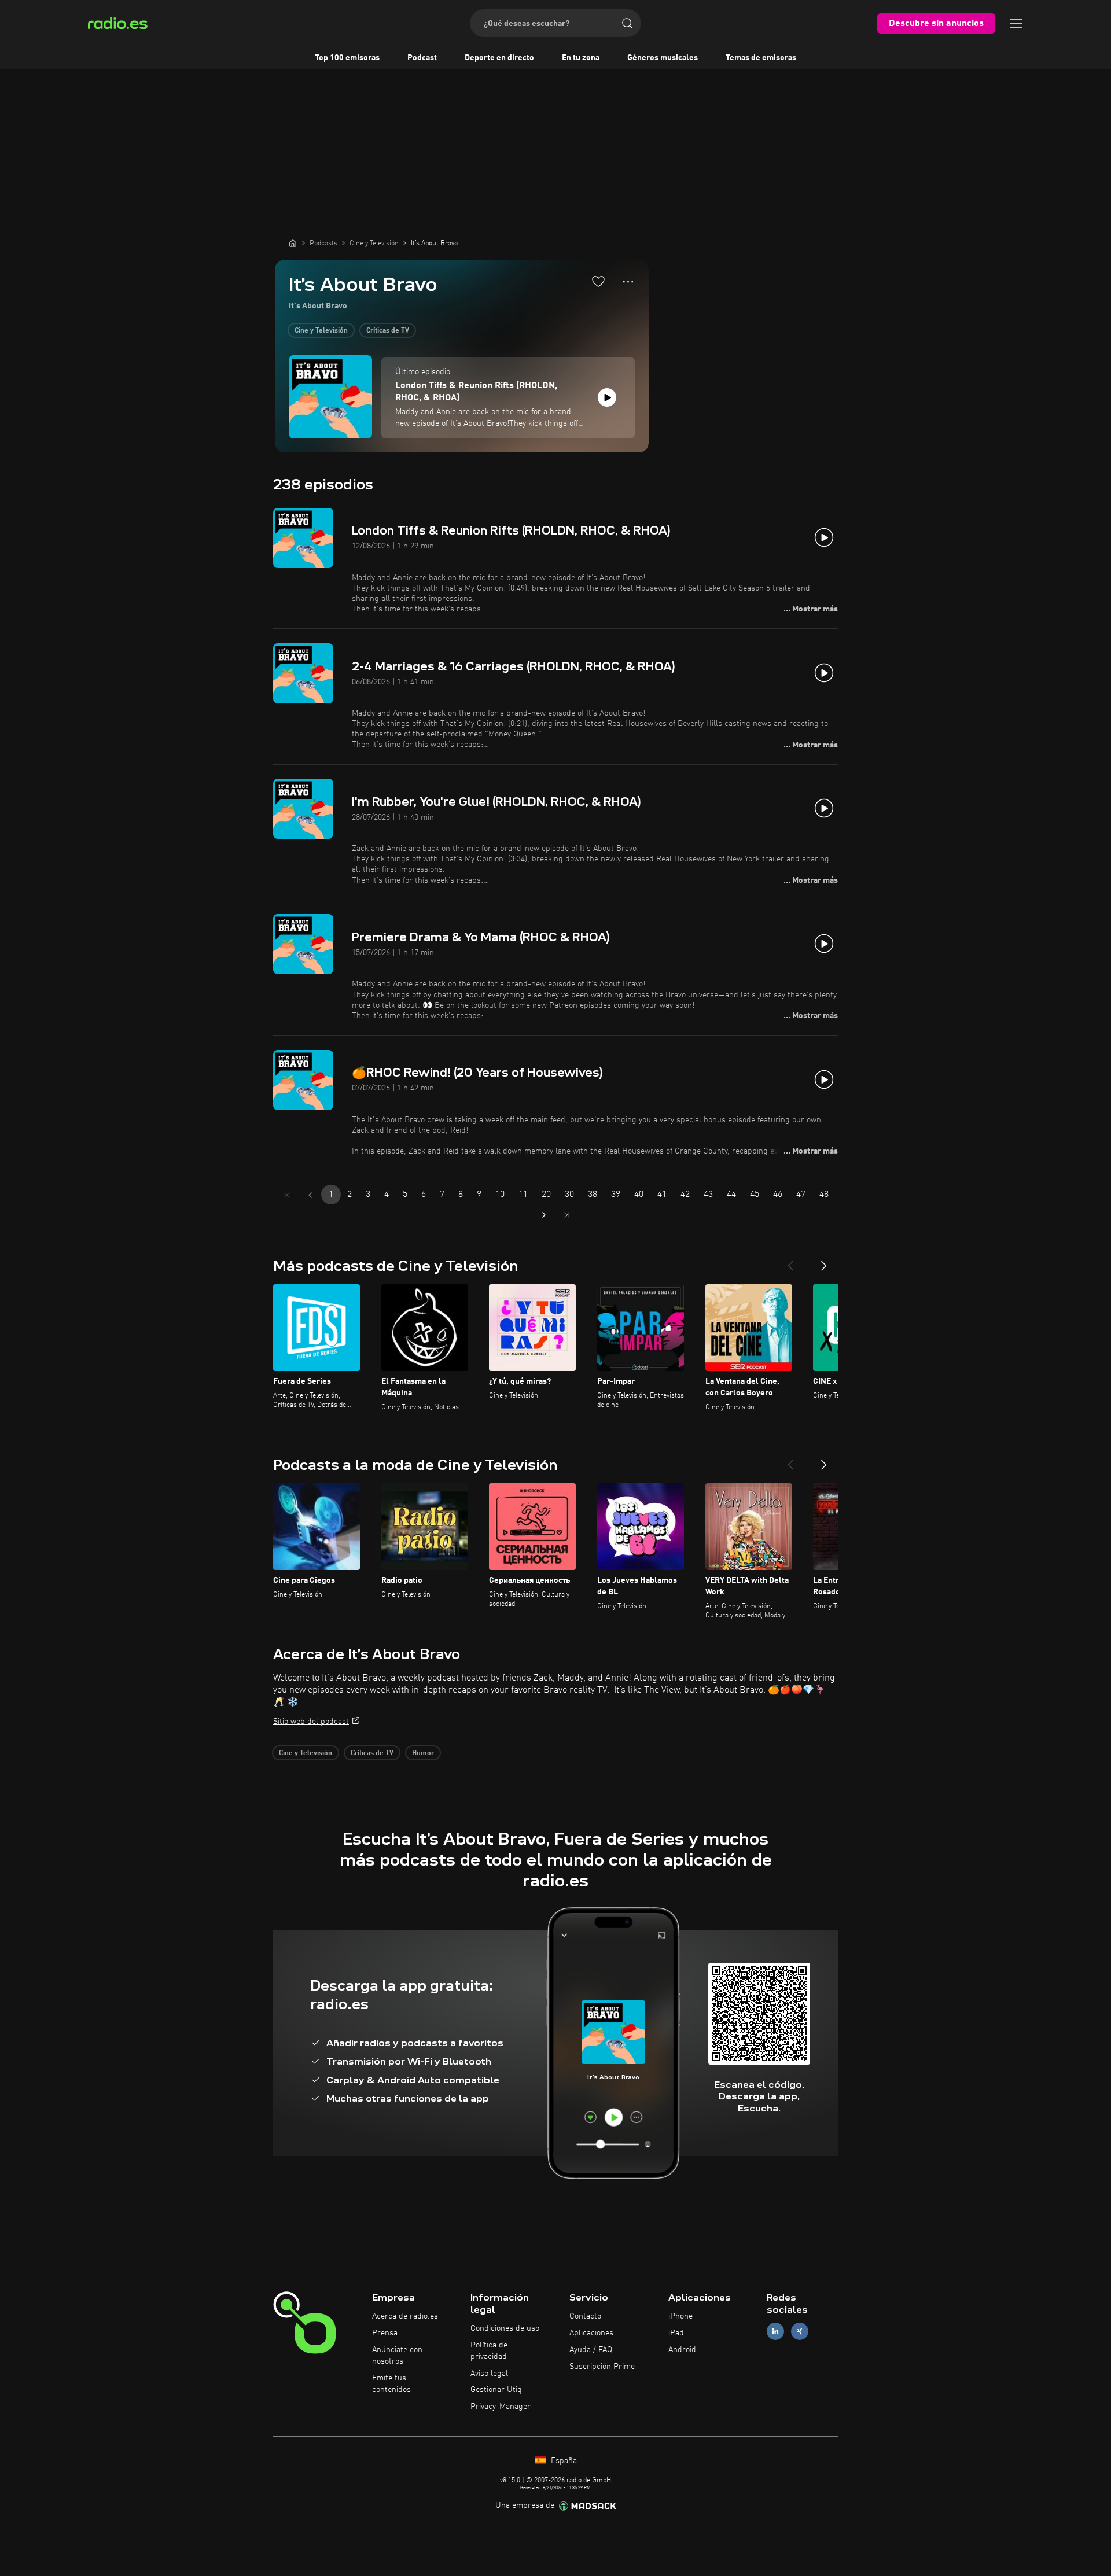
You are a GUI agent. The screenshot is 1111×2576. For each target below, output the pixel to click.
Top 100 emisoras (347, 58)
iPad (676, 2333)
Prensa (385, 2333)
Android (682, 2350)
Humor (423, 1753)
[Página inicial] (293, 243)
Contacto (585, 2316)
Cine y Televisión (321, 331)
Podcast (422, 58)
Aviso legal (489, 2374)
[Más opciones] (628, 282)
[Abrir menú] (1016, 23)
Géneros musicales (663, 58)
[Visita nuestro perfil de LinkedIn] (775, 2332)
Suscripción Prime (602, 2367)
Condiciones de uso (505, 2328)
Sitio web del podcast (311, 1722)
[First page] (287, 1195)
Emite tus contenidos (391, 2384)
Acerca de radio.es (405, 2316)
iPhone (680, 2316)
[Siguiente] (824, 1261)
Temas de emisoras (761, 58)
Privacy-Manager (501, 2407)
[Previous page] (310, 1195)
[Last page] (567, 1215)
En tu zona (581, 58)
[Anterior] (790, 1261)
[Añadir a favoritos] (598, 281)
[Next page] (544, 1215)
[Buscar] (627, 23)
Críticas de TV (388, 331)
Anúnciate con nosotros (397, 2356)
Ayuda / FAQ (591, 2350)
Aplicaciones (591, 2333)
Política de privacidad (489, 2351)
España (563, 2461)
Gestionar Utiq (496, 2390)
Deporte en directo (499, 58)
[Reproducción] (607, 397)
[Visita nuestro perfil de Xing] (800, 2332)
